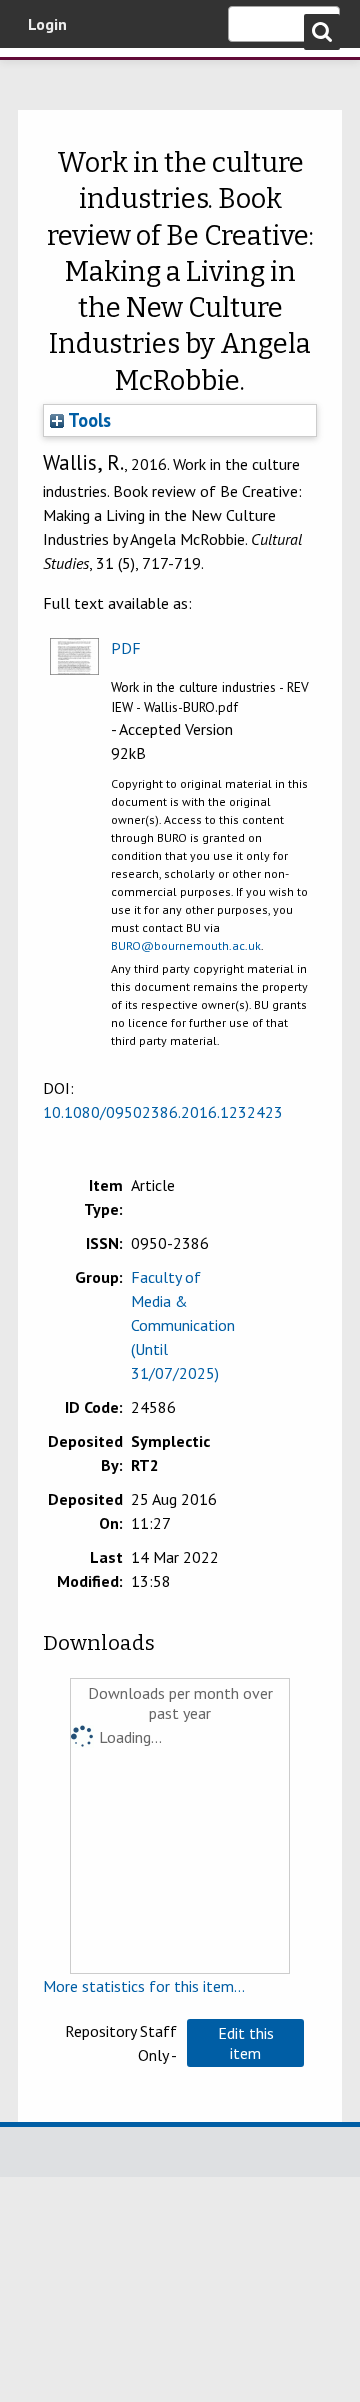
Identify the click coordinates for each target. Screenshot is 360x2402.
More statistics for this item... (144, 1986)
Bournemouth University (45, 75)
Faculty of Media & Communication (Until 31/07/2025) (183, 1325)
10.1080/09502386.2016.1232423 (163, 1112)
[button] (245, 2043)
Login (47, 24)
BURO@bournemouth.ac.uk (186, 945)
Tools (87, 420)
